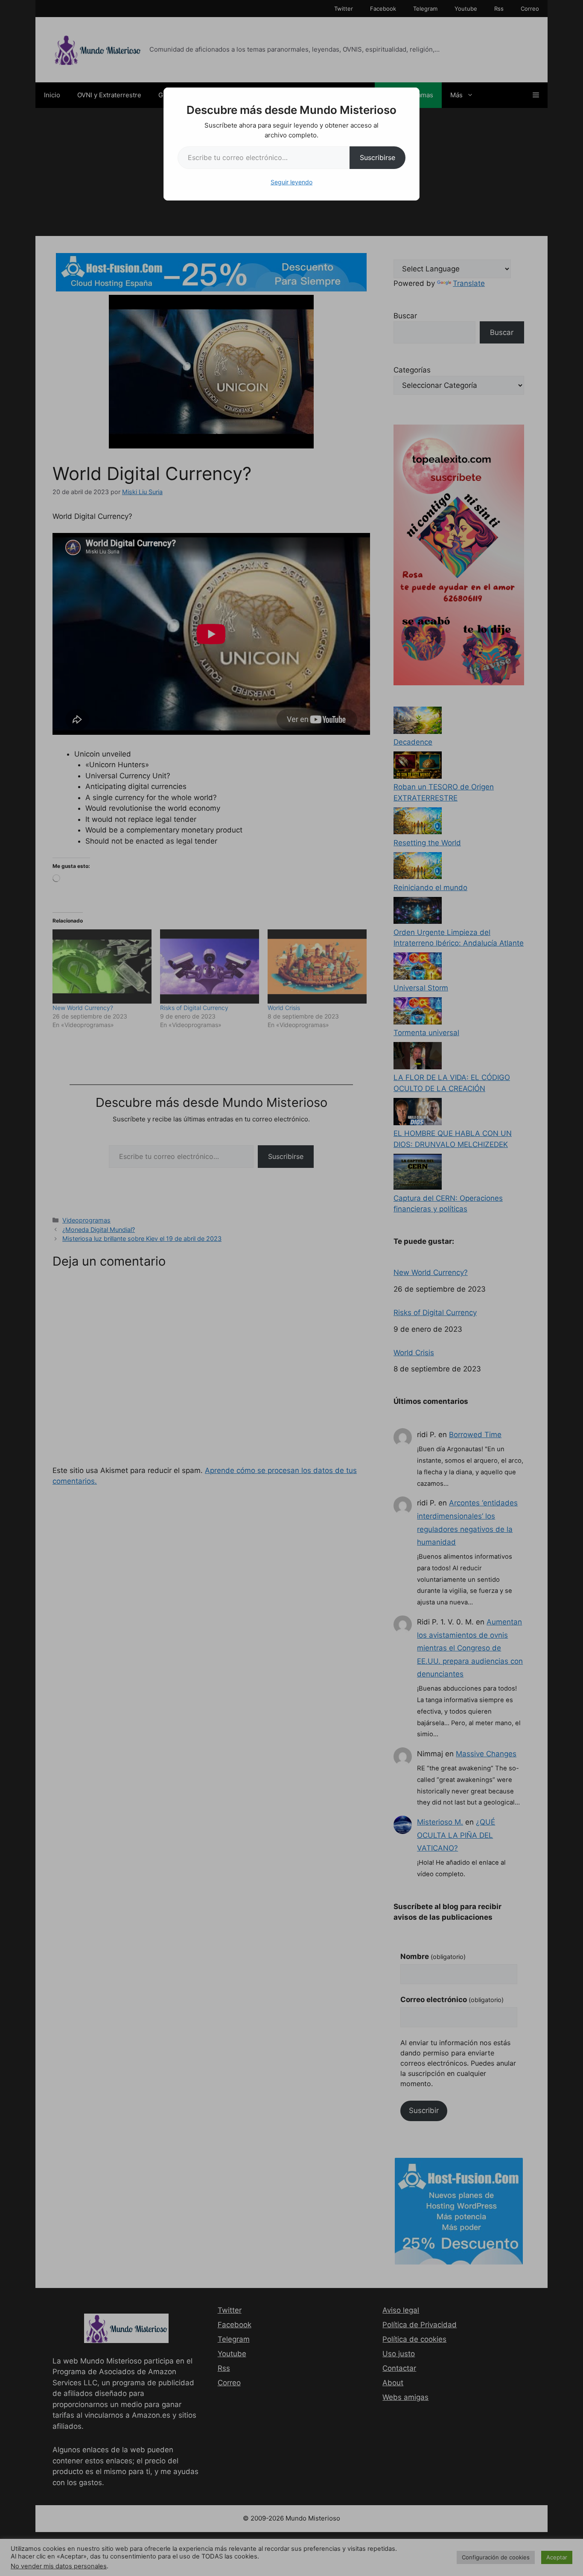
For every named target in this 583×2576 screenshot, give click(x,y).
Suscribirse (377, 157)
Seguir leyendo (291, 182)
